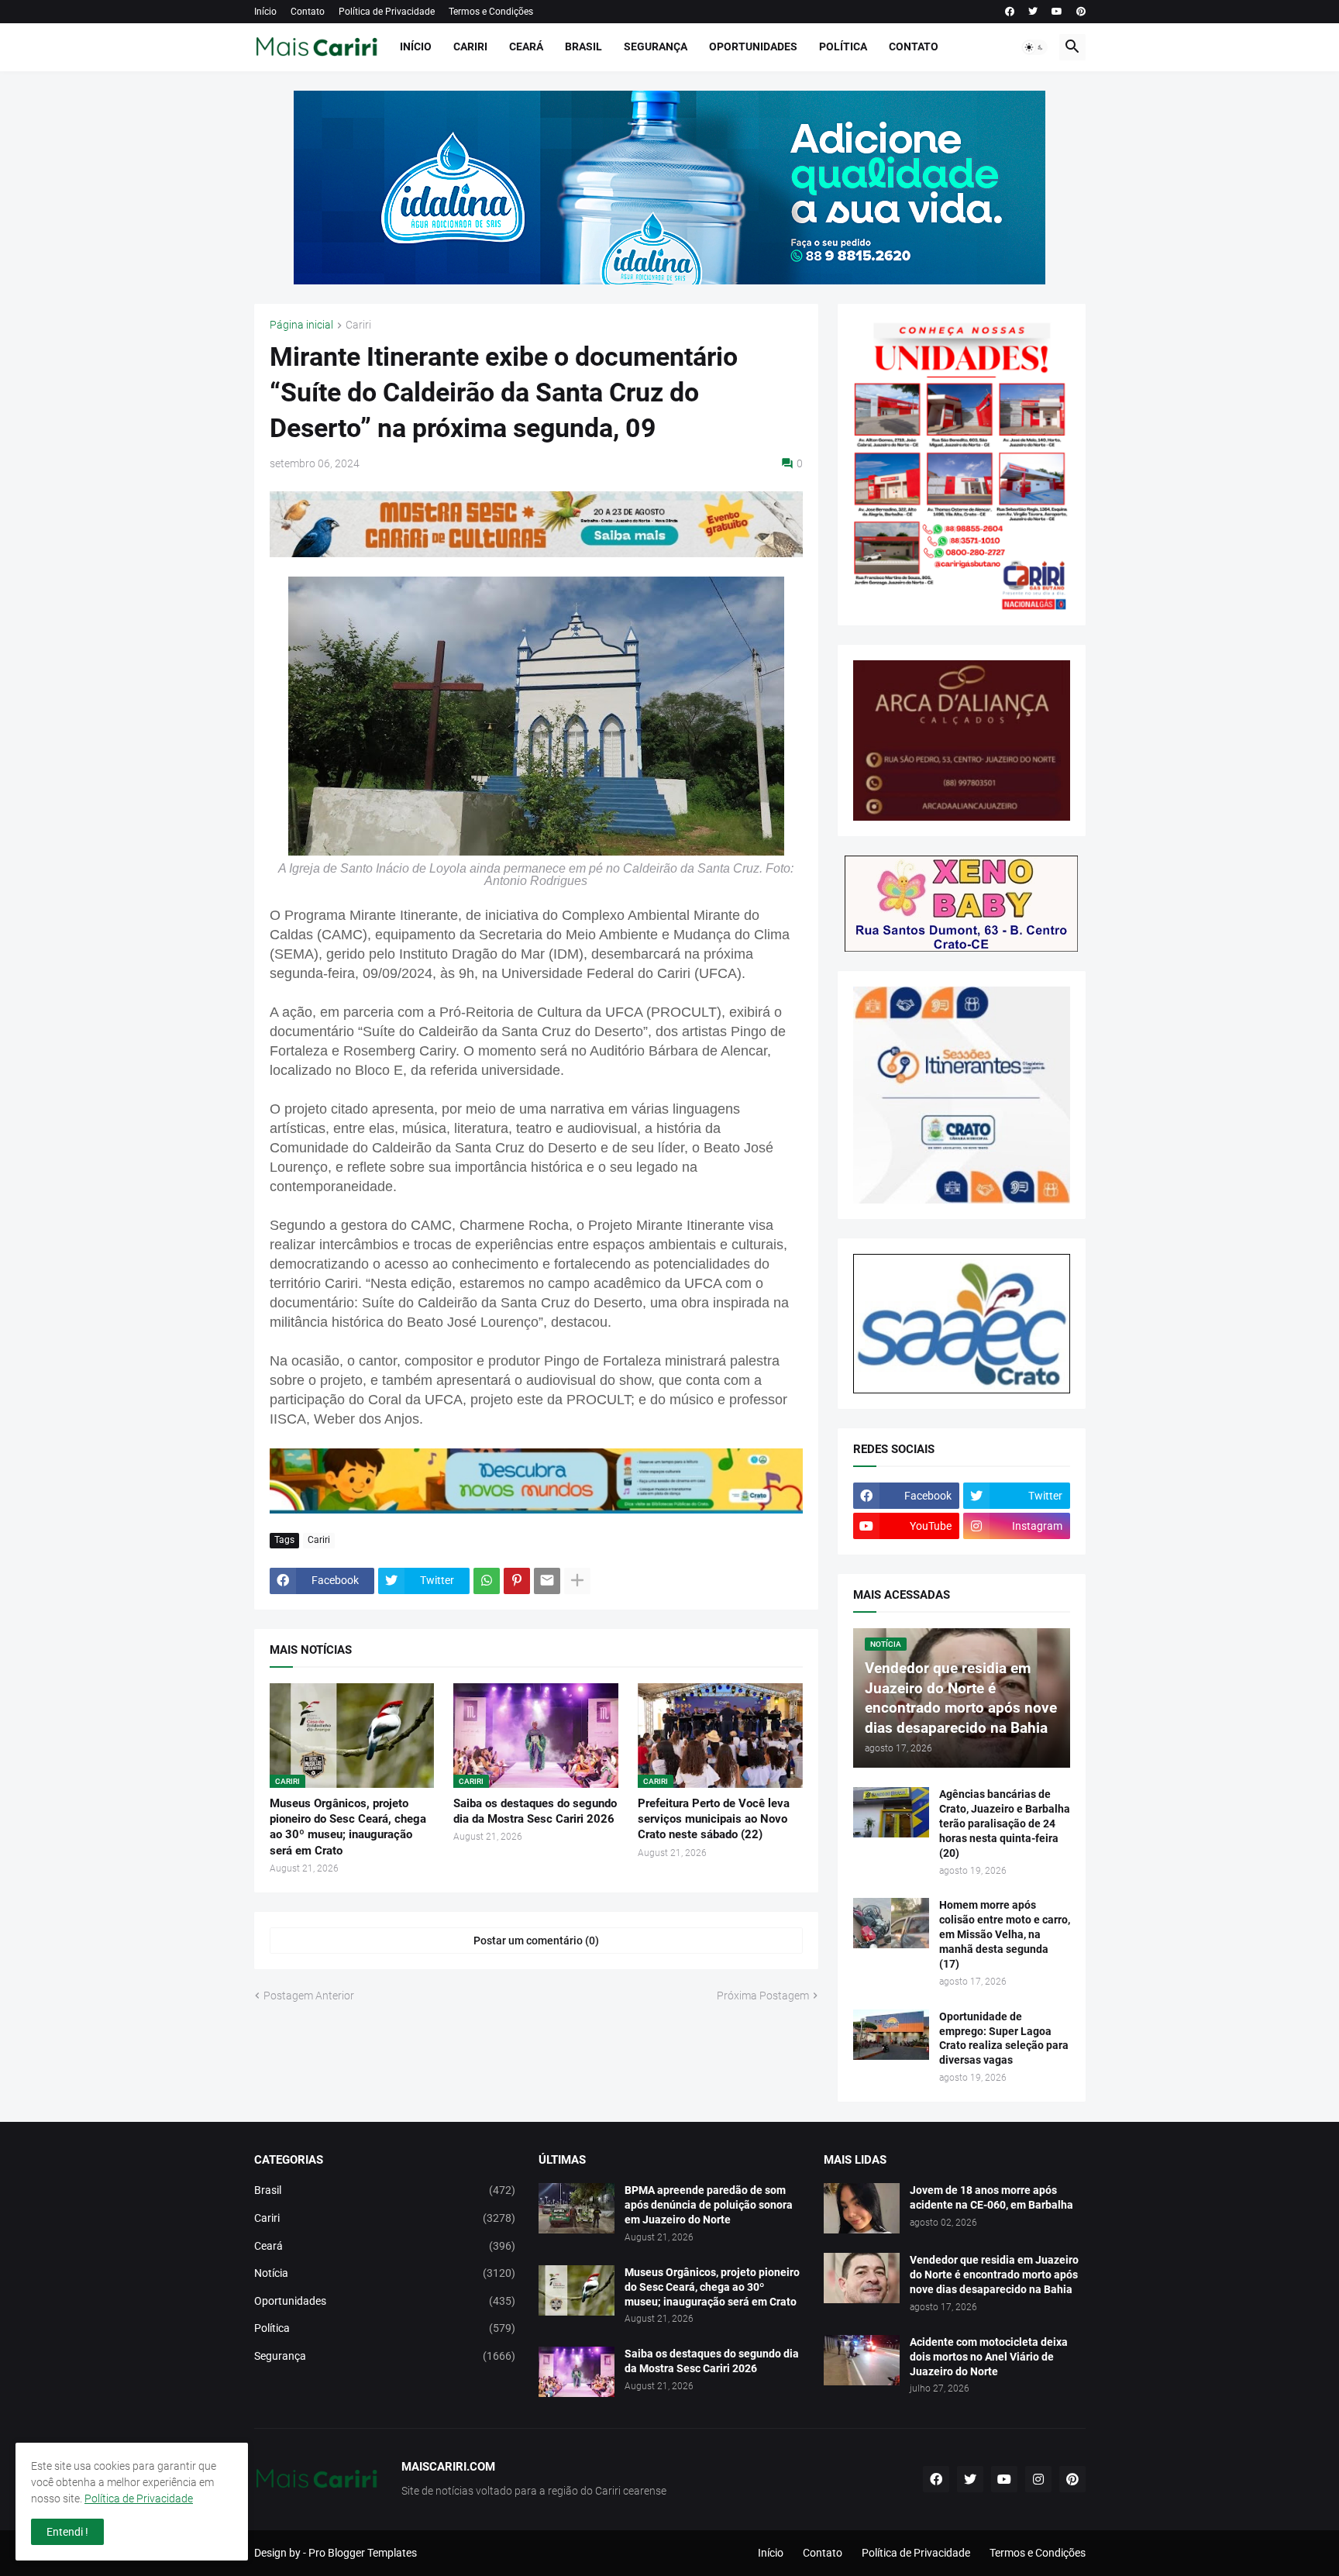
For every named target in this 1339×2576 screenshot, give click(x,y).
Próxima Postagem (763, 1996)
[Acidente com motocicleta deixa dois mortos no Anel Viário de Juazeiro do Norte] (862, 2360)
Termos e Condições (491, 12)
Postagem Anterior (309, 1996)
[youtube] (1057, 12)
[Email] (547, 1581)
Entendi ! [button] (67, 2532)
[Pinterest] (517, 1581)
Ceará (526, 46)
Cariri (470, 46)
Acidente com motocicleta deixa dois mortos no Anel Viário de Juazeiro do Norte (989, 2357)
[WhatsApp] (487, 1581)
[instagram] (1038, 2479)
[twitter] (1033, 12)
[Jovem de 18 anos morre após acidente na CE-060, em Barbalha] (862, 2208)
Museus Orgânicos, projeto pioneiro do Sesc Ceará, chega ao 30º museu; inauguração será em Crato (348, 1827)
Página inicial (301, 325)
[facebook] (1010, 12)
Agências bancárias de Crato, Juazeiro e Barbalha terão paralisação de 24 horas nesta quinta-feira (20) (1005, 1824)
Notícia (385, 2273)
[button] (1034, 47)
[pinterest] (1081, 12)
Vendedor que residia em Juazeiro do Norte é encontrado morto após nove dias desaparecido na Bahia (994, 2275)
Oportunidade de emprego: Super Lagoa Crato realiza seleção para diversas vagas (1004, 2039)
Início (265, 12)
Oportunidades (753, 46)
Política (843, 46)
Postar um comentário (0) (536, 1941)
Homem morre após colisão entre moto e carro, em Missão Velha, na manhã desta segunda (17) (1005, 1934)
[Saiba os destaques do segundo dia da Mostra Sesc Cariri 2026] (577, 2372)
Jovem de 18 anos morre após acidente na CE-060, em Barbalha (991, 2197)
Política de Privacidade (387, 12)
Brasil (583, 46)
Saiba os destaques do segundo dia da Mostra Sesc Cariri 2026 (535, 1811)
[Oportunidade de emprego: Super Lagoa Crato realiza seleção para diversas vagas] (891, 2035)
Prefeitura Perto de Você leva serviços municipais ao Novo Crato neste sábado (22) (714, 1819)
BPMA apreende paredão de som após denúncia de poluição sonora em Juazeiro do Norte (709, 2205)
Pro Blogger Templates (363, 2553)
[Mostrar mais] (577, 1581)
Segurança (656, 46)
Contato (308, 12)
